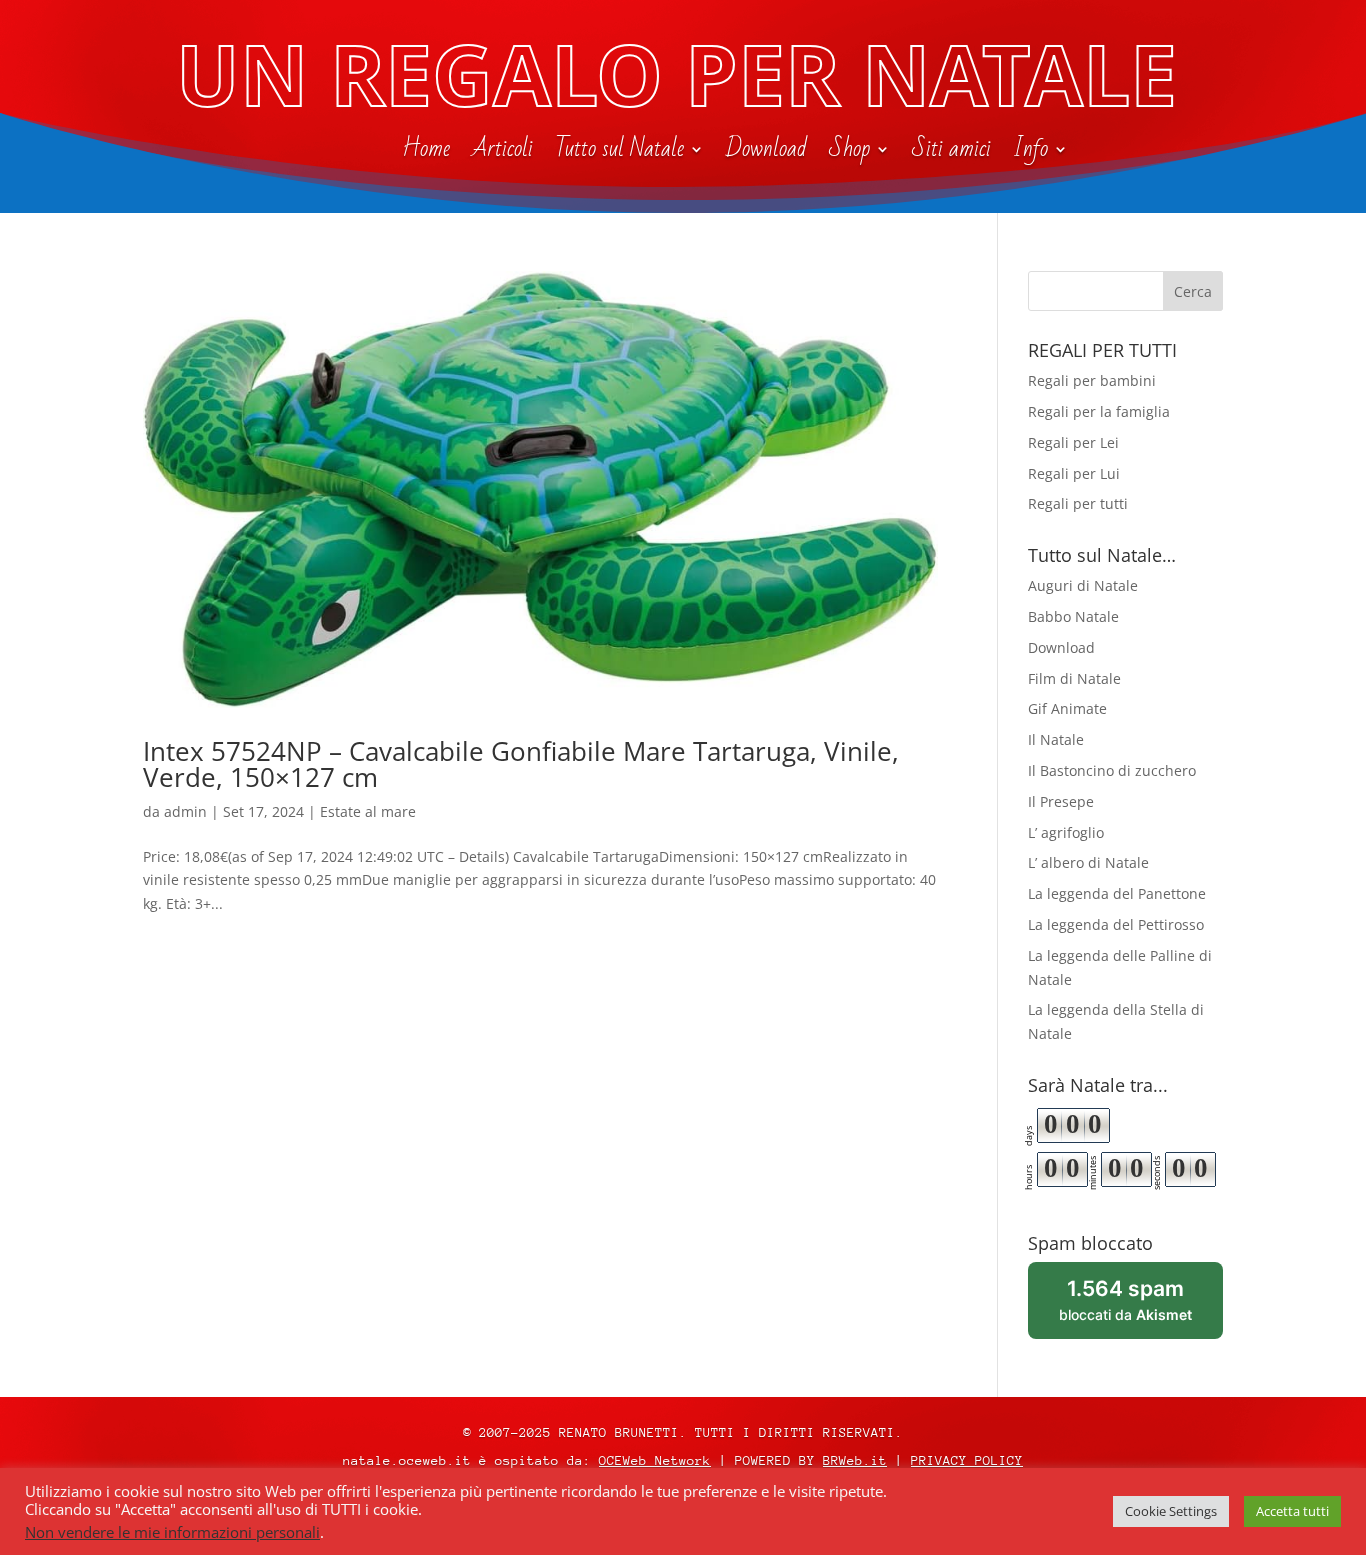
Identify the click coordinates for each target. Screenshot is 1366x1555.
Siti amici (951, 153)
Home (426, 153)
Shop (849, 153)
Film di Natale (1074, 678)
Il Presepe (1061, 801)
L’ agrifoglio (1066, 832)
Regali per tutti (1078, 503)
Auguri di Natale (1083, 585)
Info (1030, 153)
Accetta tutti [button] (1292, 1511)
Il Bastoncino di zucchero (1112, 770)
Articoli (502, 153)
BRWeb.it (855, 1460)
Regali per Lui (1074, 473)
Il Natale (1056, 739)
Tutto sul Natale (619, 153)
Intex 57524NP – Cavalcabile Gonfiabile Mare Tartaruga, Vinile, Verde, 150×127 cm (521, 764)
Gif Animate (1067, 708)
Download (766, 153)
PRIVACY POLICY (967, 1460)
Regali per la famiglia (1099, 411)
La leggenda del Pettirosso (1116, 924)
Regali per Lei (1073, 442)
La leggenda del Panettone (1117, 893)
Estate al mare (368, 811)
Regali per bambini (1092, 380)
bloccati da (1141, 1307)
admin (185, 811)
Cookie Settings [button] (1171, 1511)
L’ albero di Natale (1088, 862)
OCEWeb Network (655, 1460)
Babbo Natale (1073, 616)
